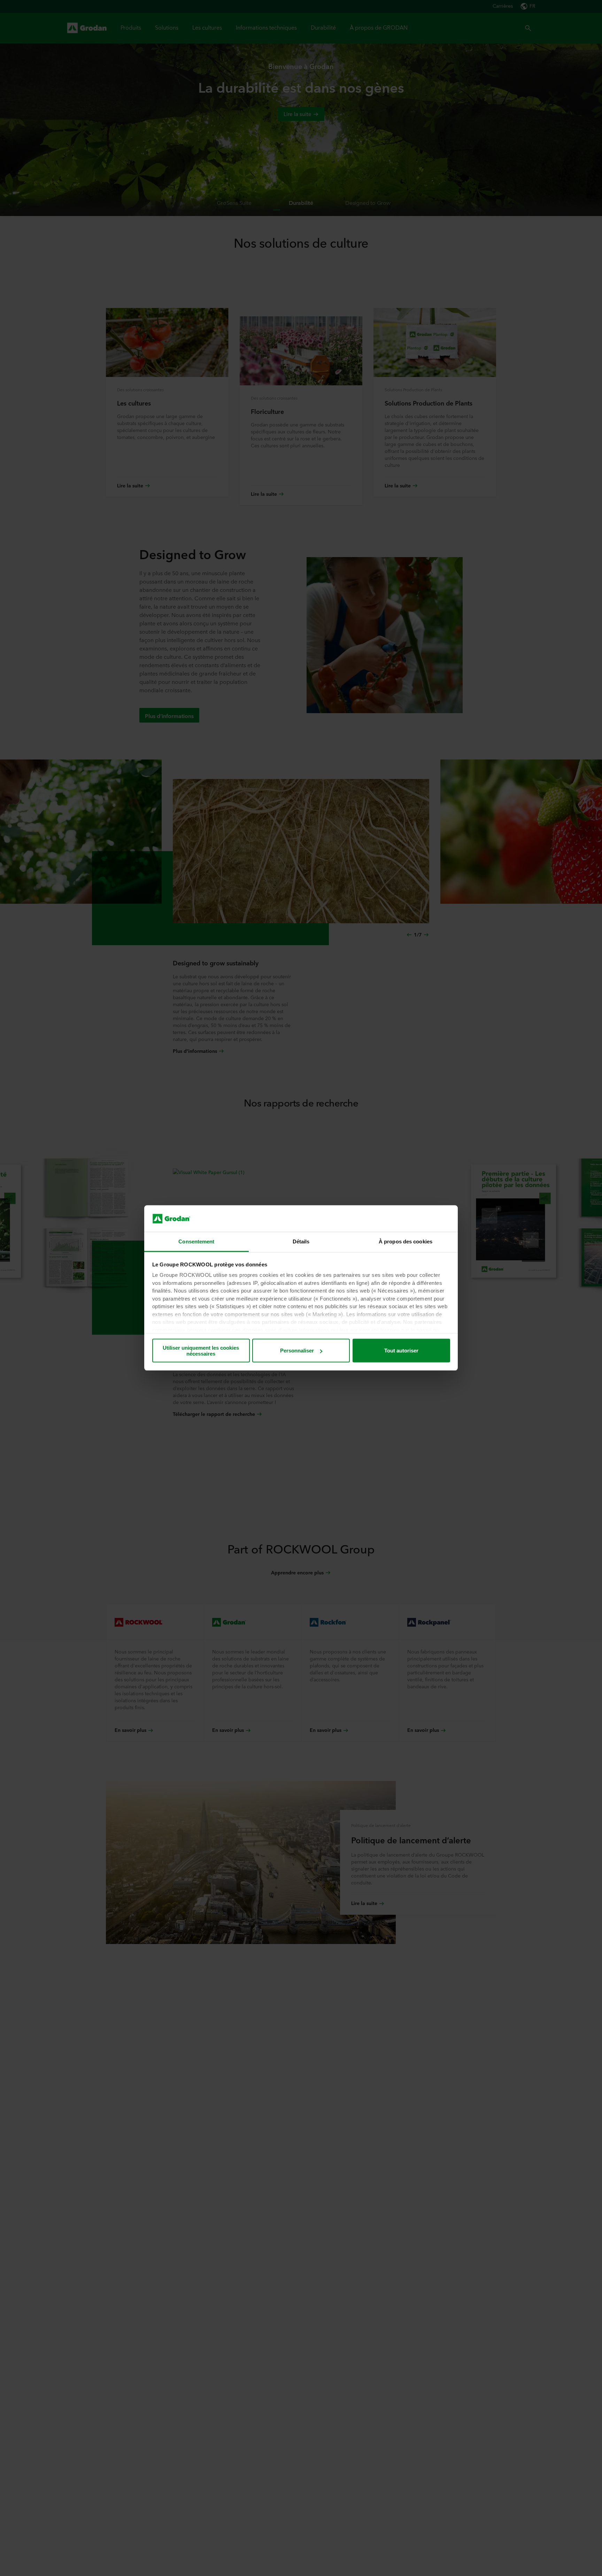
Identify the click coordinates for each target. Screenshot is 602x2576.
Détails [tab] (301, 1241)
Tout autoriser (401, 1351)
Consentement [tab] (196, 1241)
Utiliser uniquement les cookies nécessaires (201, 1351)
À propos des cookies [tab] (406, 1241)
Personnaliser (297, 1351)
